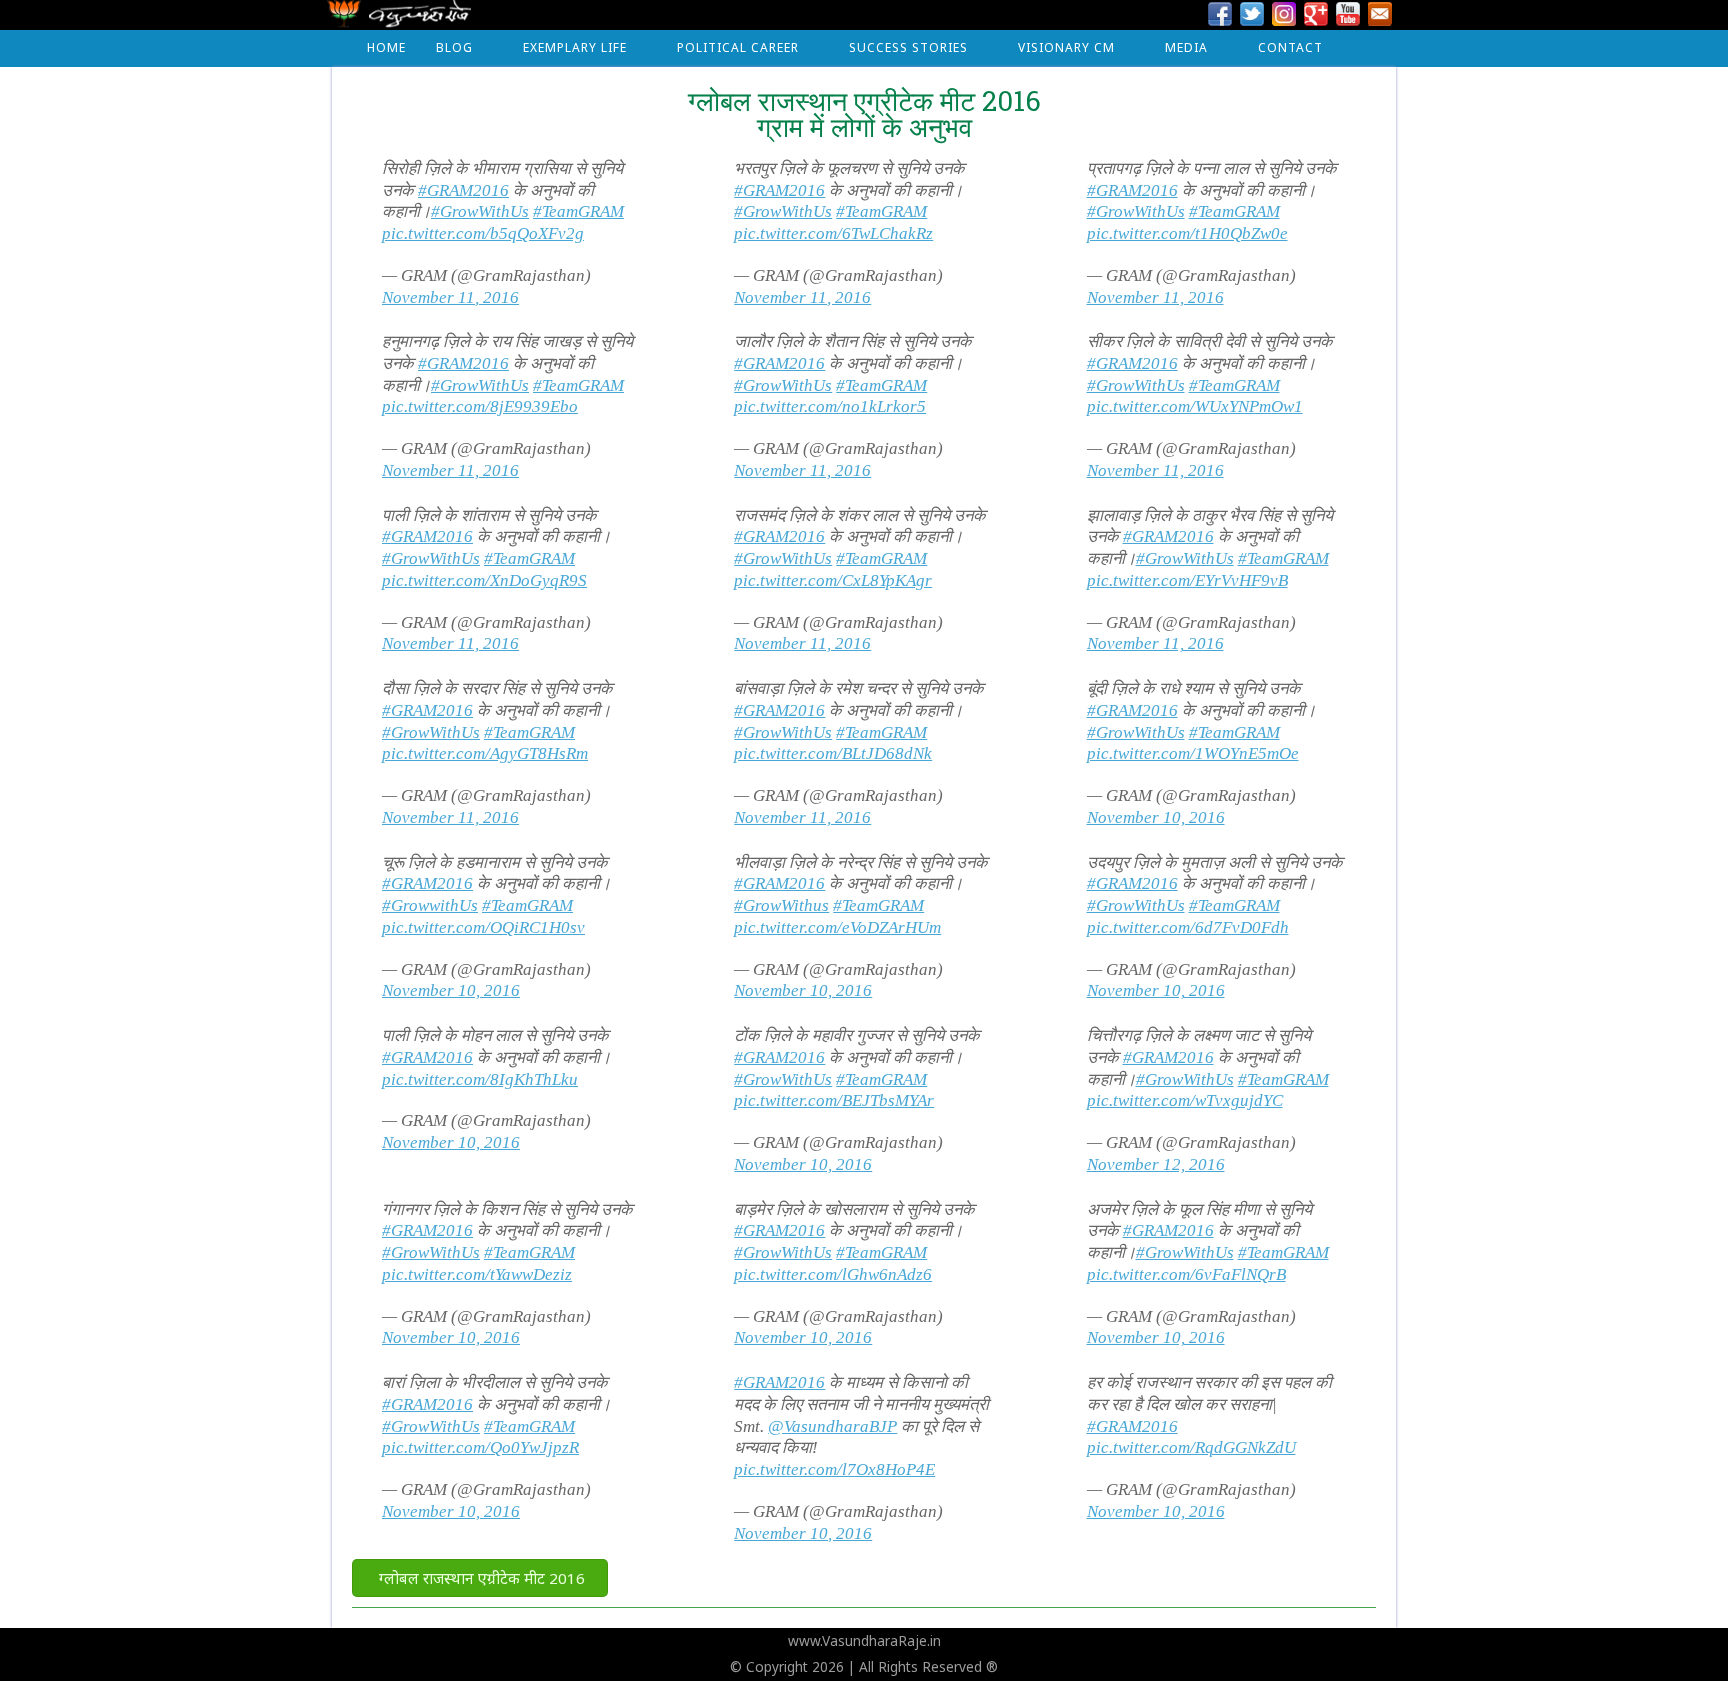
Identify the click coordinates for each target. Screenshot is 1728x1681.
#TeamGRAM (578, 211)
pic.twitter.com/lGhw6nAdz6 (833, 1274)
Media (1186, 47)
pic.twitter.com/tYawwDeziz (477, 1274)
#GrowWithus (781, 905)
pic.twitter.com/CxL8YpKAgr (833, 580)
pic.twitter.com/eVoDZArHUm (837, 927)
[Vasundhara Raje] (399, 19)
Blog (454, 47)
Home (386, 47)
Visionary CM (1066, 47)
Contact (1290, 47)
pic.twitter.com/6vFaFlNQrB (1186, 1274)
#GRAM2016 (463, 190)
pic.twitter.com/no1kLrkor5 (830, 406)
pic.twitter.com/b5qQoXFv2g (483, 233)
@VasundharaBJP (832, 1426)
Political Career (738, 47)
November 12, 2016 (1156, 1164)
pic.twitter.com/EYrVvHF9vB (1187, 580)
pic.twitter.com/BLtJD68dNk (833, 753)
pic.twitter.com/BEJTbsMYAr (834, 1100)
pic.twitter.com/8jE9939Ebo (480, 406)
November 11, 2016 (450, 297)
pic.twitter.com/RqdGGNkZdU (1191, 1447)
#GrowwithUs (430, 905)
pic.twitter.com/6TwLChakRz (833, 233)
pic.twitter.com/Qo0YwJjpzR (480, 1447)
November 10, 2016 (1156, 817)
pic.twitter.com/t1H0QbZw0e (1187, 233)
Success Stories (908, 47)
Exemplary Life (575, 47)
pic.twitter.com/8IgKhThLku (480, 1079)
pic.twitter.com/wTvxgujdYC (1185, 1100)
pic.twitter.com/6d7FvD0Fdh (1188, 927)
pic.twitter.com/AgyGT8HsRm (485, 753)
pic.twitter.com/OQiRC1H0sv (483, 927)
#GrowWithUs (480, 211)
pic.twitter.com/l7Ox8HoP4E (834, 1469)
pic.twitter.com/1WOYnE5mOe (1193, 753)
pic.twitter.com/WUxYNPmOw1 (1195, 406)
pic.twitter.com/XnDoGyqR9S (484, 580)
